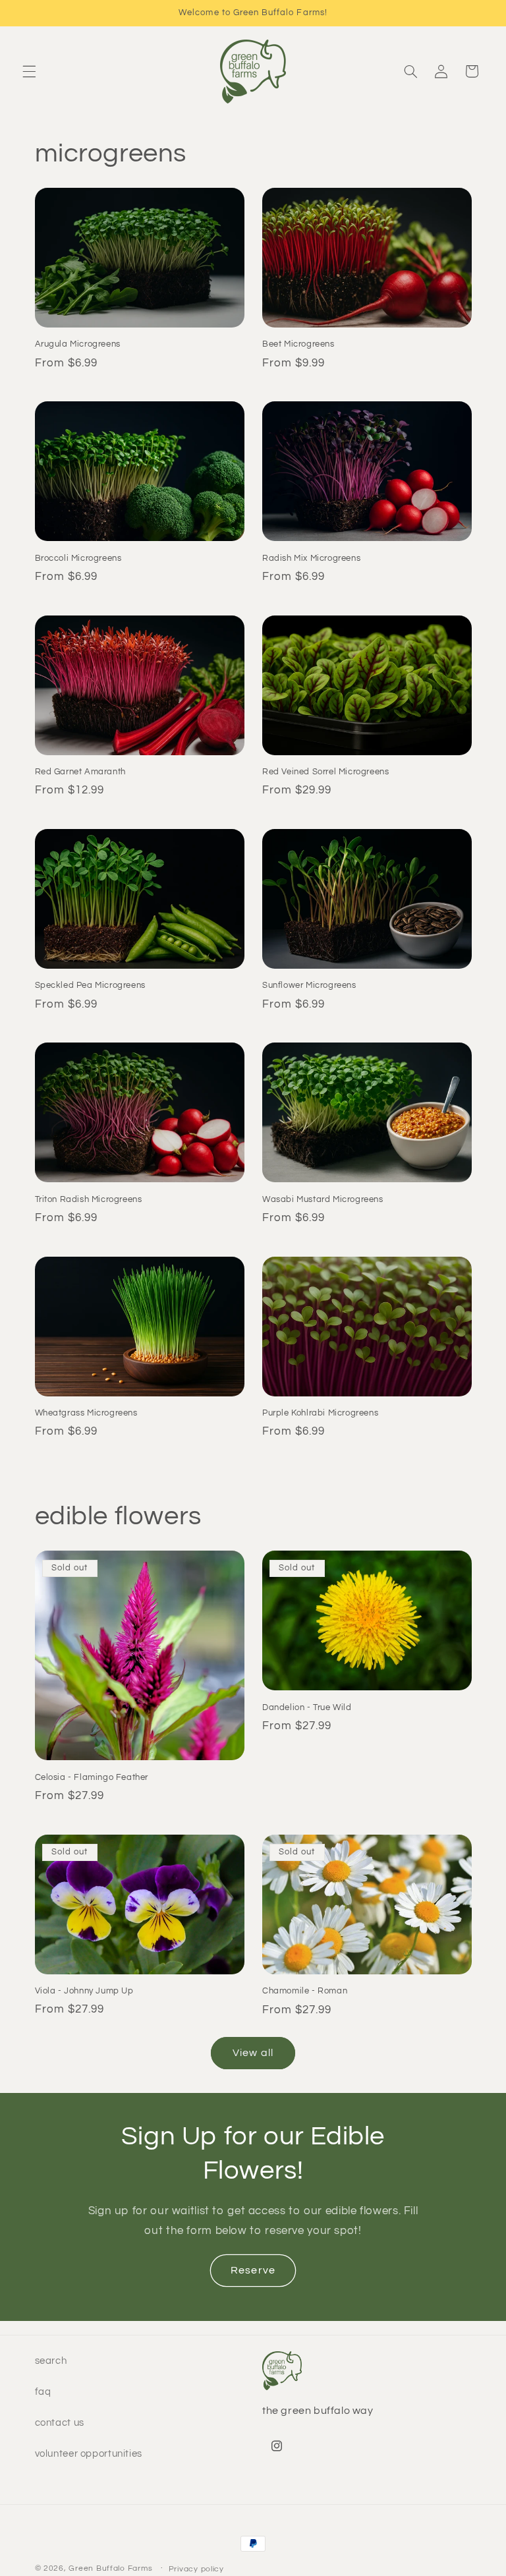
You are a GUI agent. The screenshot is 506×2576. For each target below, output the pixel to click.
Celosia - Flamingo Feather (92, 1777)
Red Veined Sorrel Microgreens (325, 772)
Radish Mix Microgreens (311, 558)
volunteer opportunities (89, 2454)
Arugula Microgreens (78, 344)
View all (253, 2053)
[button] (29, 71)
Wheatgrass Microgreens (86, 1413)
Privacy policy (196, 2569)
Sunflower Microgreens (309, 985)
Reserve (253, 2270)
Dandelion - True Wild (307, 1707)
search (51, 2361)
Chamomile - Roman (305, 1991)
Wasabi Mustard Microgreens (323, 1199)
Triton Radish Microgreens (89, 1199)
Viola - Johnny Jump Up (84, 1991)
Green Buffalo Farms (110, 2568)
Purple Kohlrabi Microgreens (320, 1413)
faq (43, 2392)
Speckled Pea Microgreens (90, 985)
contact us (60, 2423)
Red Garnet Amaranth (80, 772)
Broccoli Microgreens (78, 558)
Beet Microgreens (298, 344)
